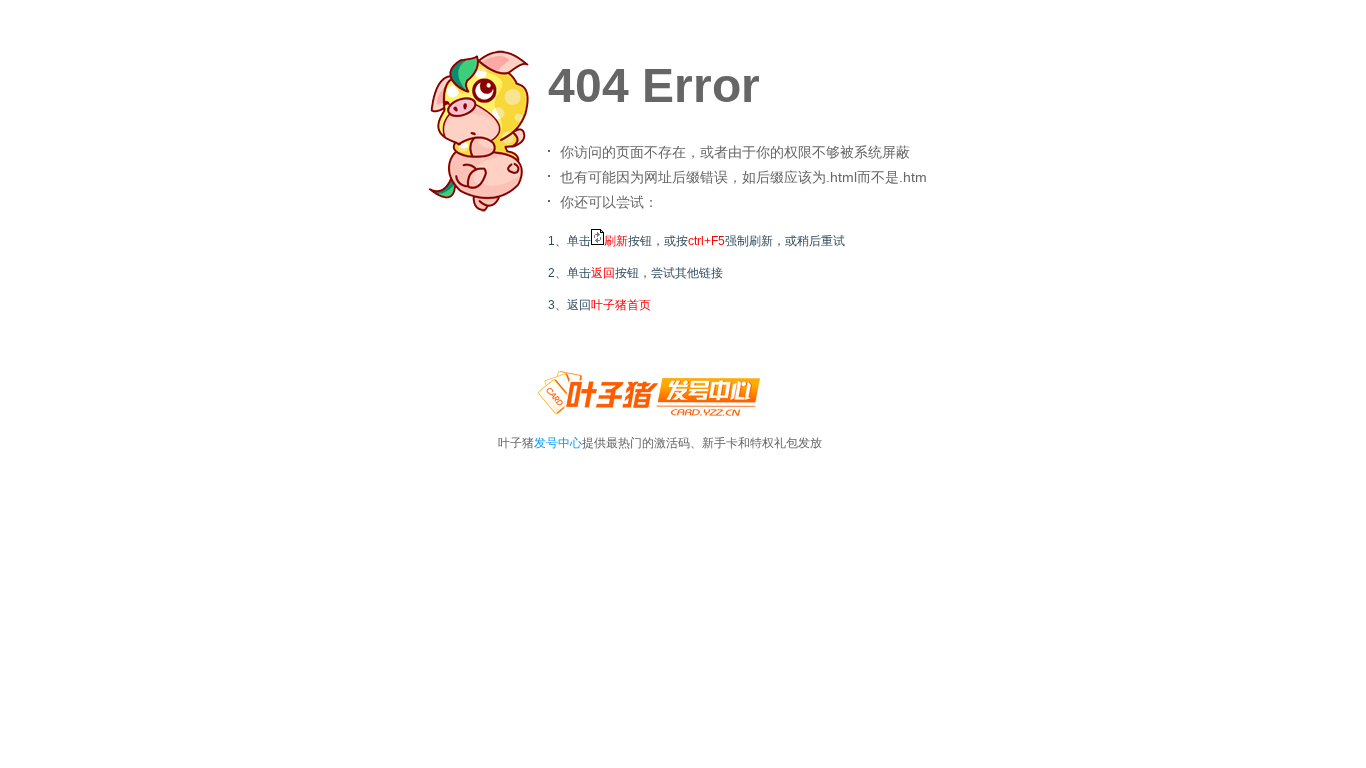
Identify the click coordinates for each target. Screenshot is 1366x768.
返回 (603, 273)
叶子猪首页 (621, 305)
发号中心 (558, 443)
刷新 (616, 241)
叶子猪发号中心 (649, 401)
